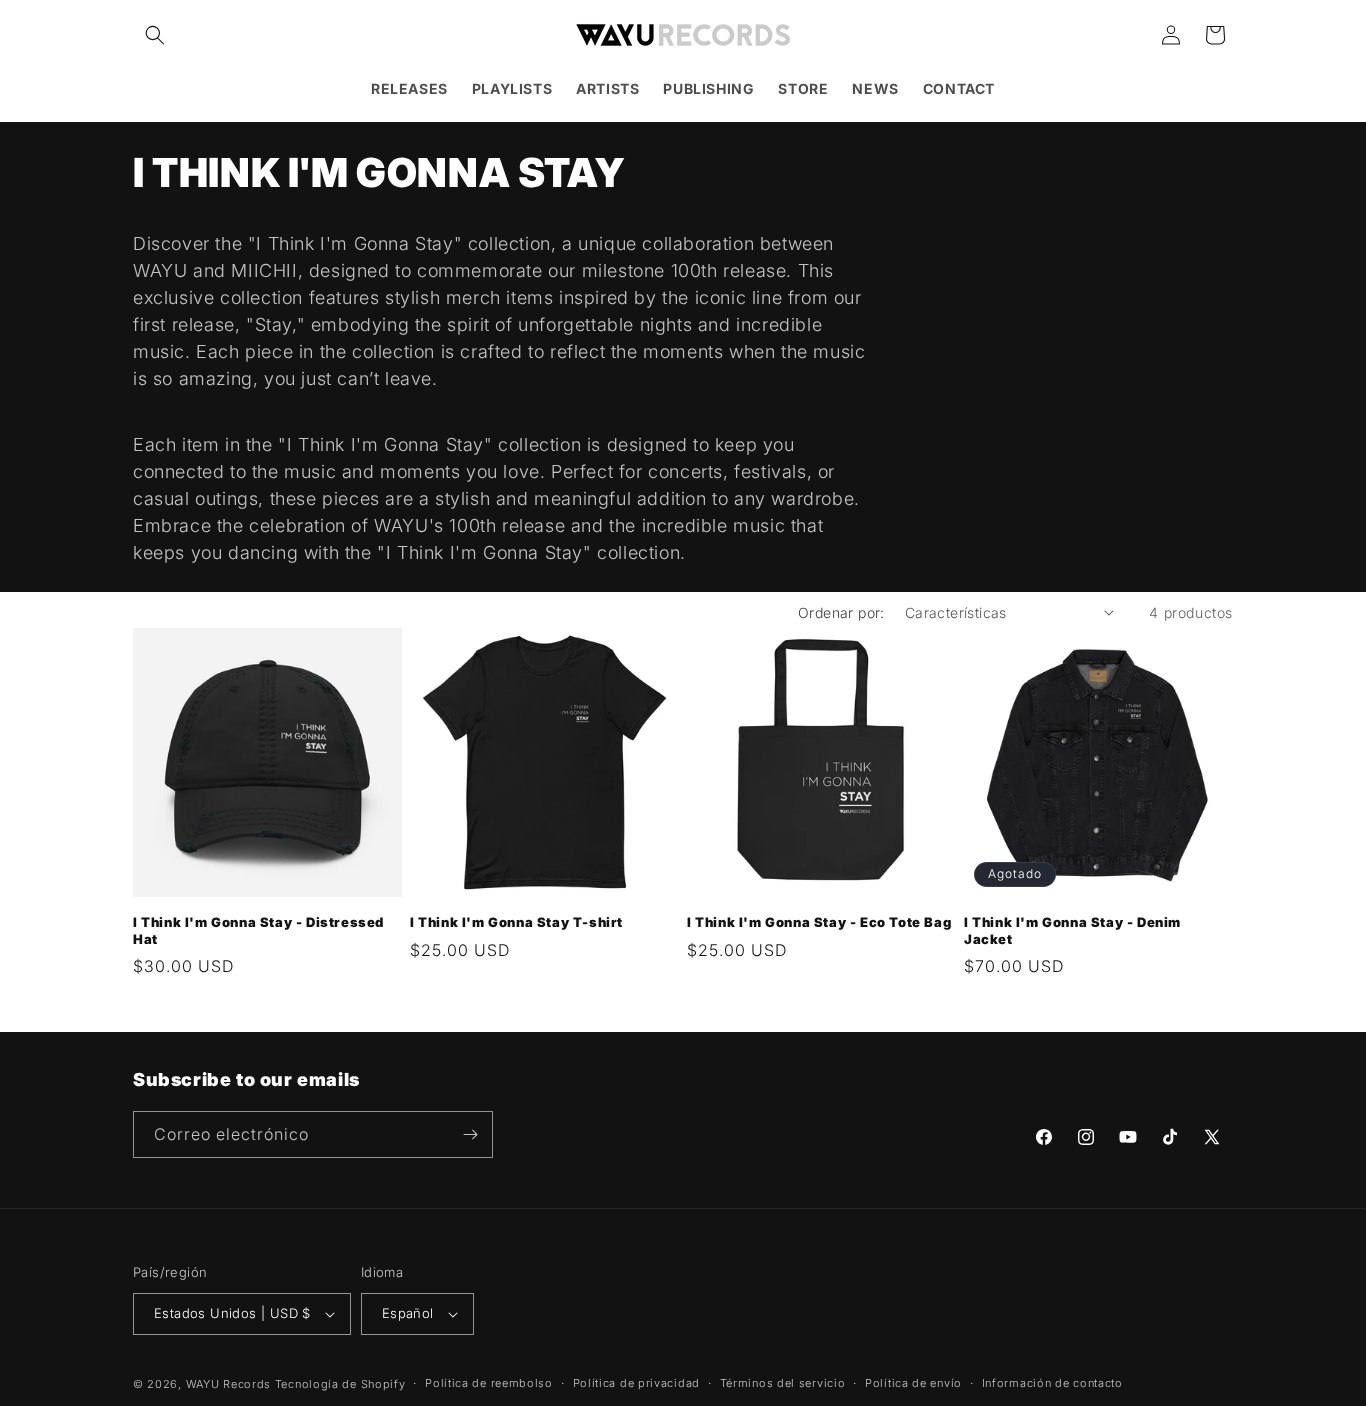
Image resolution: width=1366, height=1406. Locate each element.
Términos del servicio (783, 1383)
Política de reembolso (489, 1383)
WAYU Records (228, 1384)
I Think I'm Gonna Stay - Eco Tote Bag (819, 922)
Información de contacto (1052, 1383)
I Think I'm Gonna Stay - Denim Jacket (1072, 930)
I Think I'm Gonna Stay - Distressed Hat (258, 930)
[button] (155, 35)
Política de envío (913, 1383)
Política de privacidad (636, 1383)
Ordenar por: (841, 612)
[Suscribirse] (470, 1134)
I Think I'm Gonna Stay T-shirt (516, 922)
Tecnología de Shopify (340, 1384)
